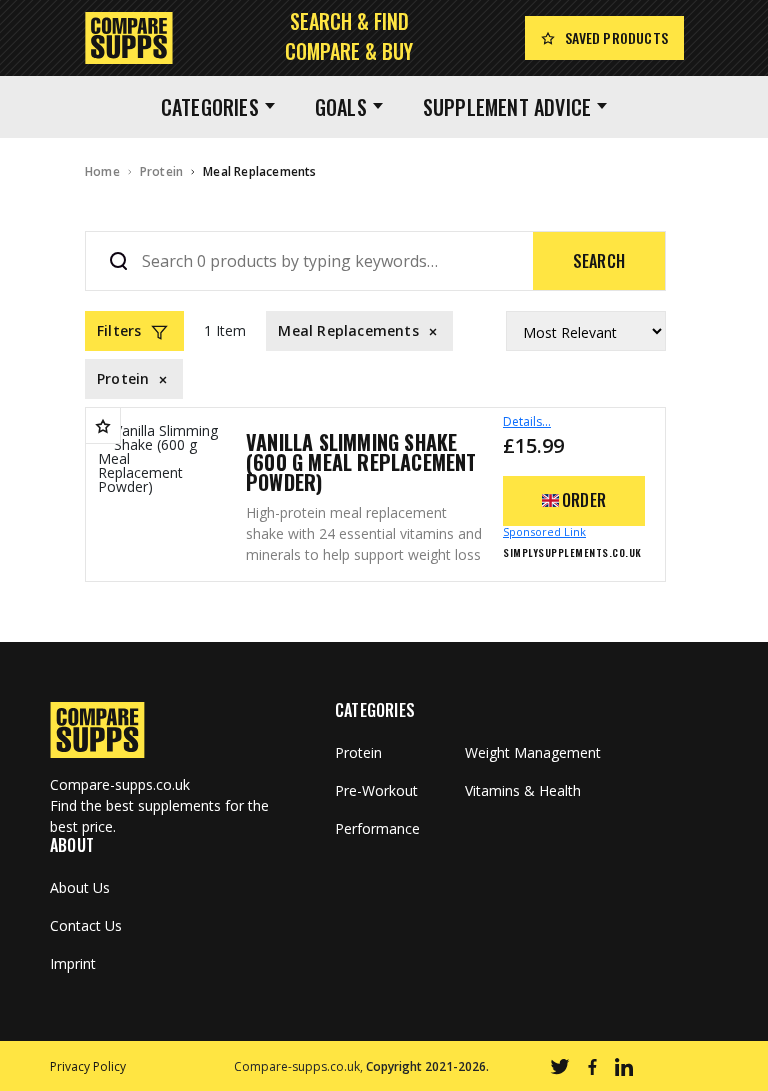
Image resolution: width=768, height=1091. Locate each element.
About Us (80, 888)
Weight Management (533, 753)
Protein (161, 171)
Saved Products (616, 37)
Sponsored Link (544, 531)
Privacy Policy (88, 1066)
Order (584, 500)
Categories (210, 107)
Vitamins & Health (523, 791)
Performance (377, 829)
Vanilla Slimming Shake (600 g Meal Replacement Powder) (361, 462)
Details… (527, 421)
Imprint (73, 964)
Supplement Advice (507, 107)
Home (102, 171)
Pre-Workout (376, 791)
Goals (341, 107)
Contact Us (86, 926)
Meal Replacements (259, 171)
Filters (119, 330)
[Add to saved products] (103, 425)
